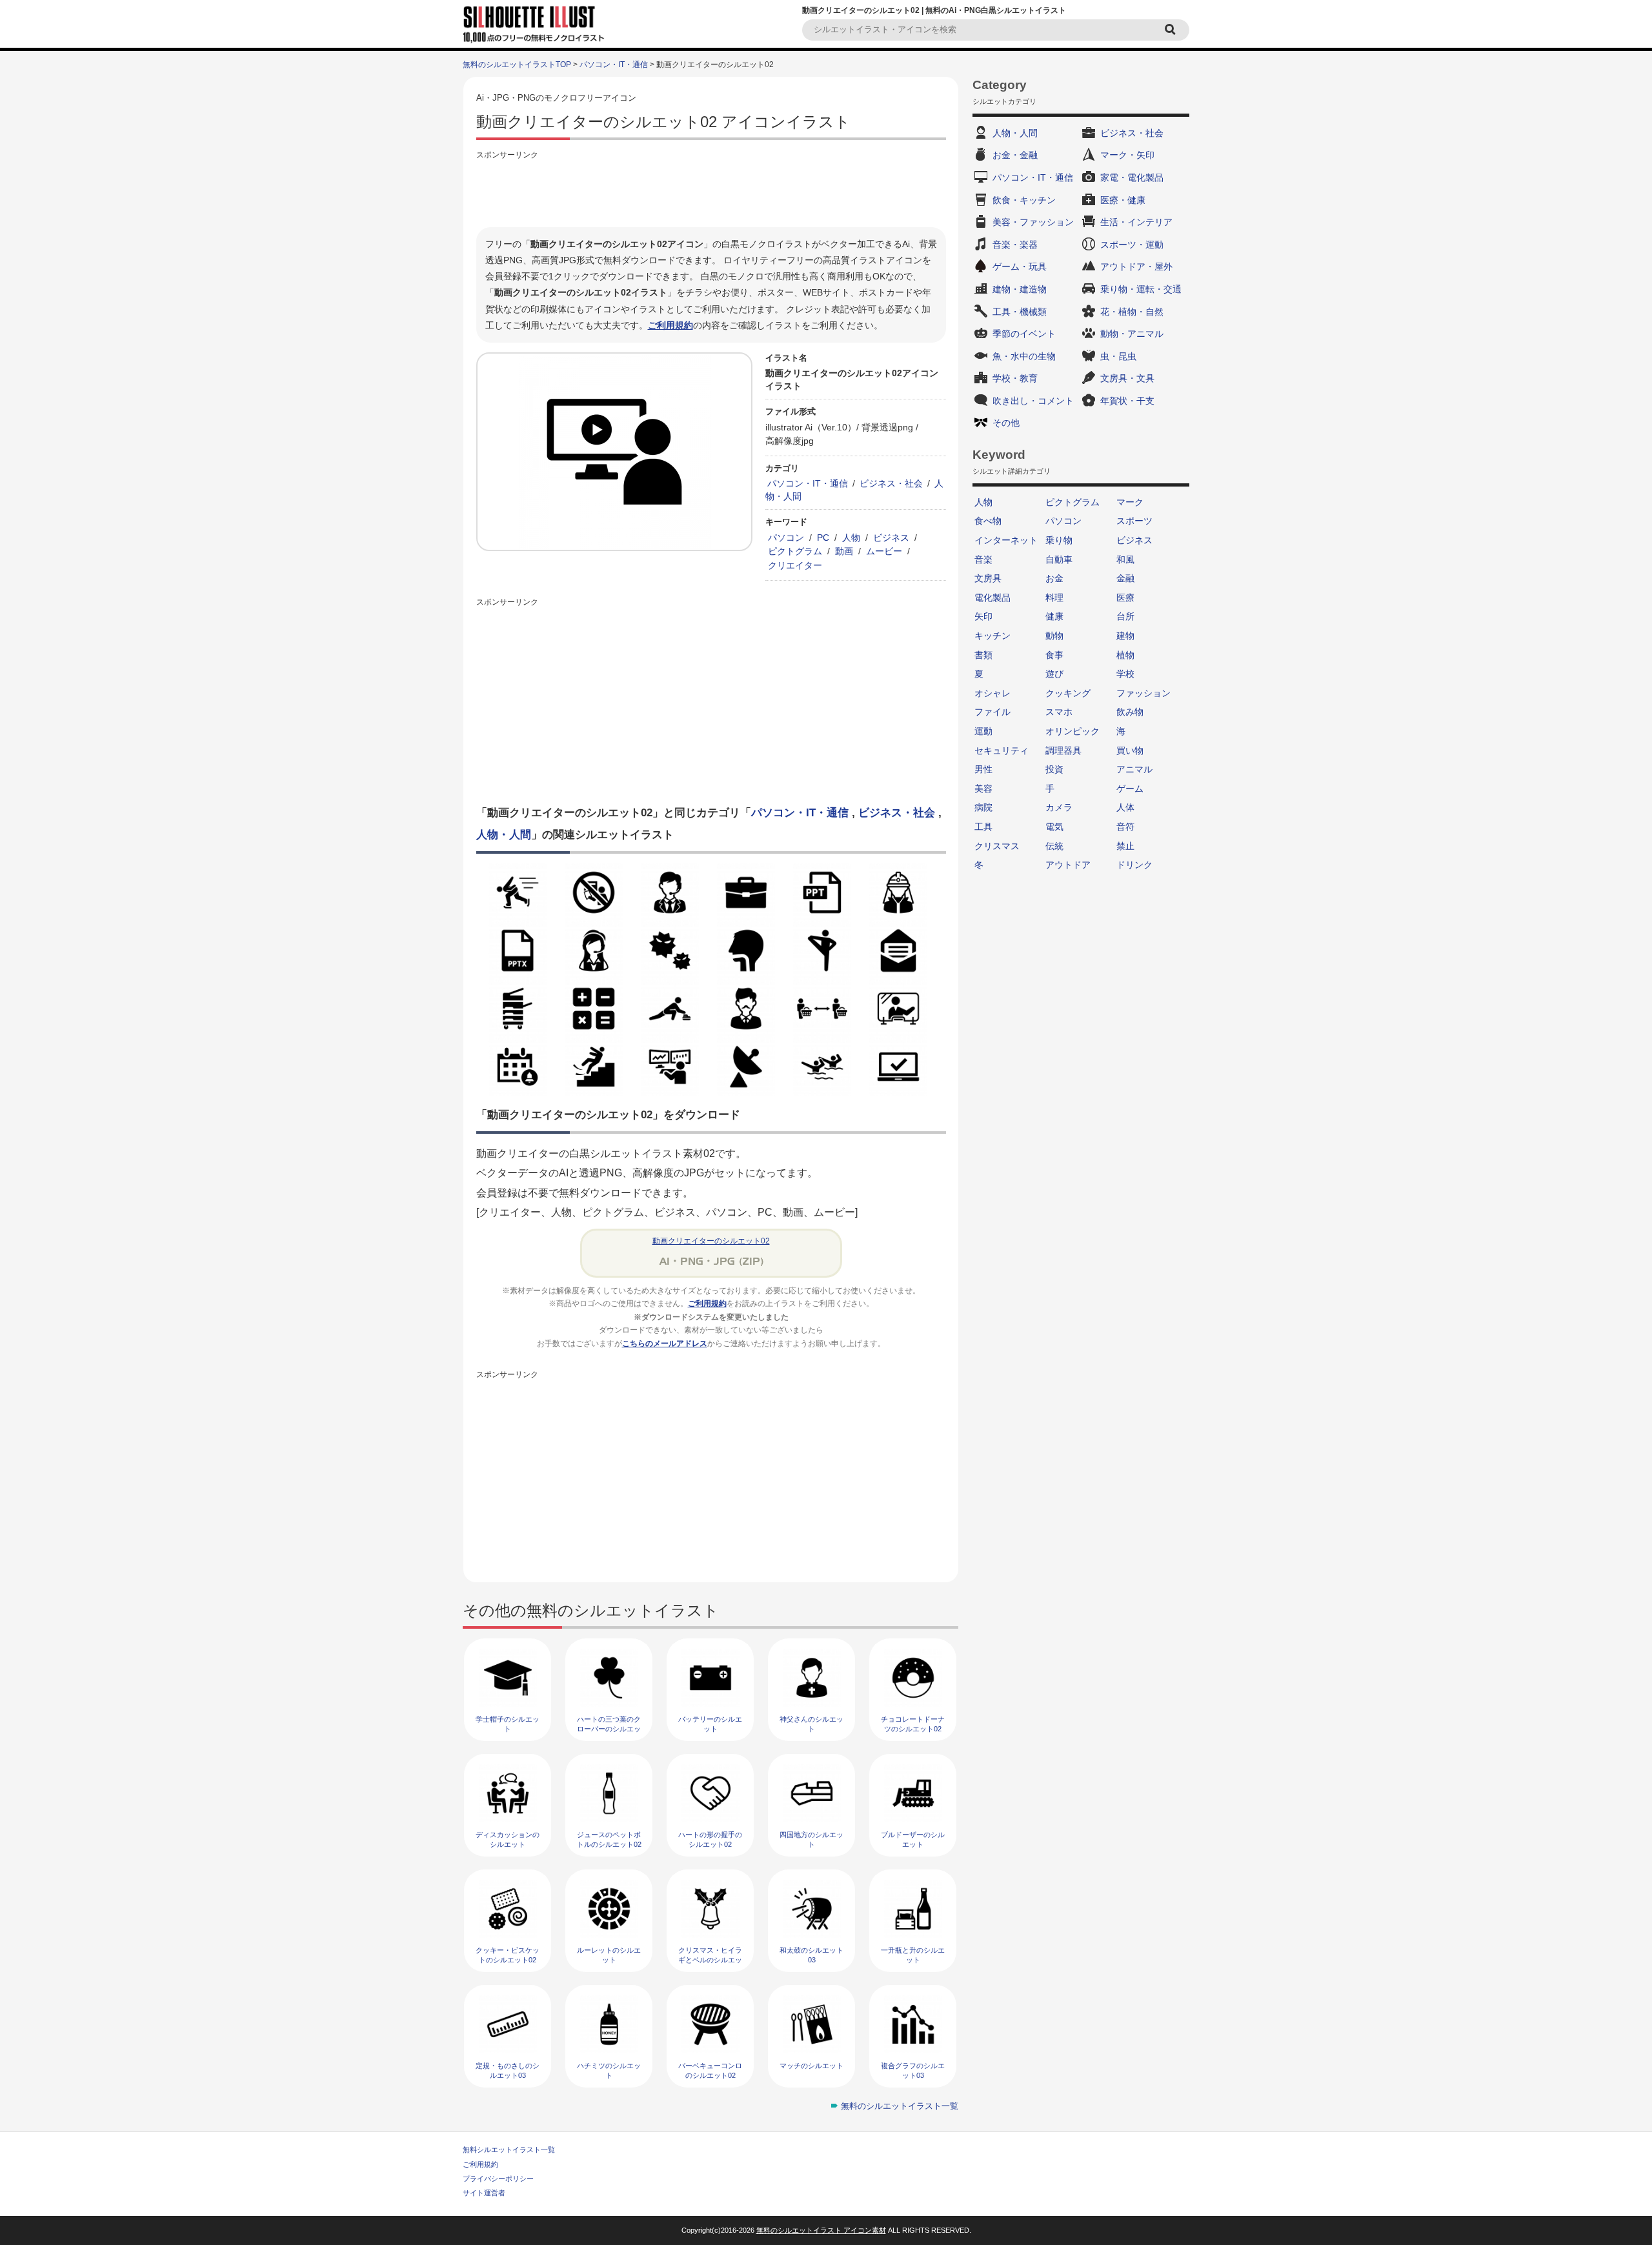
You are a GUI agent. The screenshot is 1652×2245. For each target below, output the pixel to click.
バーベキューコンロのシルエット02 (710, 2070)
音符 (1125, 827)
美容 (983, 789)
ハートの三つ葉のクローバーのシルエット (609, 1729)
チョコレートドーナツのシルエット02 (913, 1724)
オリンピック (1073, 731)
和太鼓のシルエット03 (811, 1955)
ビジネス (891, 538)
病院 (983, 807)
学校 (1125, 674)
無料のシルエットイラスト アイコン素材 (821, 2230)
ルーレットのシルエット (609, 1955)
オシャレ (992, 693)
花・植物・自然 (1132, 312)
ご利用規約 (670, 325)
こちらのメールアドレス (665, 1344)
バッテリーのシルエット (710, 1724)
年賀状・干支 (1127, 401)
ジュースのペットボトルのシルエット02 (609, 1839)
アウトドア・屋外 (1136, 267)
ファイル (992, 712)
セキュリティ (1002, 750)
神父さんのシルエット (811, 1724)
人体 (1125, 807)
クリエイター (795, 565)
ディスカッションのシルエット (508, 1839)
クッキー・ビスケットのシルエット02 (508, 1955)
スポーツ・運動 (1132, 245)
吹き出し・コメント (1033, 401)
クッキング (1068, 693)
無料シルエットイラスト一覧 (509, 2149)
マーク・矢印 (1127, 155)
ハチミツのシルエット (609, 2070)
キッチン (992, 636)
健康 (1054, 616)
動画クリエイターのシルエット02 (711, 1241)
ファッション (1143, 693)
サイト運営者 (484, 2193)
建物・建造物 (1020, 289)
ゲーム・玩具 (1020, 267)
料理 (1054, 598)
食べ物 (988, 521)
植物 (1125, 655)
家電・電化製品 (1132, 177)
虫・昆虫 (1118, 356)
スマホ (1059, 712)
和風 (1125, 559)
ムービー (884, 551)
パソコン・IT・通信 (614, 65)
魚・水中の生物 (1024, 356)
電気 (1054, 827)
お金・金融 (1015, 155)
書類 (983, 655)
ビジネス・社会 (891, 483)
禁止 (1125, 846)
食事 (1054, 655)
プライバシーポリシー (498, 2179)
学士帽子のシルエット (508, 1724)
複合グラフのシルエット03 (913, 2070)
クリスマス (997, 846)
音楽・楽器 (1015, 245)
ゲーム (1130, 789)
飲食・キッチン (1024, 200)
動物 (1054, 636)
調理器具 (1063, 750)
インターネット (1006, 540)
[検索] (1172, 30)
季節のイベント (1024, 334)
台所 (1125, 616)
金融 (1125, 578)
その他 (1006, 423)
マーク (1130, 502)
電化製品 (992, 598)
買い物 (1130, 750)
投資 (1054, 769)
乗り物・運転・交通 (1141, 289)
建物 (1125, 636)
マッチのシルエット (811, 2066)
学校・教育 (1015, 378)
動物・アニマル (1132, 334)
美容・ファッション (1033, 222)
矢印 (983, 616)
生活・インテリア (1136, 222)
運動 (983, 731)
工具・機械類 (1020, 312)
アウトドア (1068, 865)
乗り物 (1059, 540)
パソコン (786, 538)
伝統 (1054, 846)
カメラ (1059, 807)
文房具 (988, 578)
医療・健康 (1123, 200)
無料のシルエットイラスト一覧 (900, 2106)
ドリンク (1134, 865)
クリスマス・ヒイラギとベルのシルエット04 (710, 1960)
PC (823, 538)
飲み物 (1130, 712)
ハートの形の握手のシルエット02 (710, 1839)
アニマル (1134, 769)
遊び (1054, 674)
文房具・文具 (1127, 378)
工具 (983, 827)
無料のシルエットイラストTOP (517, 65)
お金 (1054, 578)
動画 (844, 551)
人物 (851, 538)
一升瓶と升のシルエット (913, 1955)
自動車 (1059, 559)
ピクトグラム (795, 551)
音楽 (983, 559)
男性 (983, 769)
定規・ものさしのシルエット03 (508, 2070)
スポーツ (1134, 521)
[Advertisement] (711, 192)
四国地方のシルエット (811, 1839)
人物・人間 (504, 835)
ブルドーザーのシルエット (913, 1839)
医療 (1125, 598)
